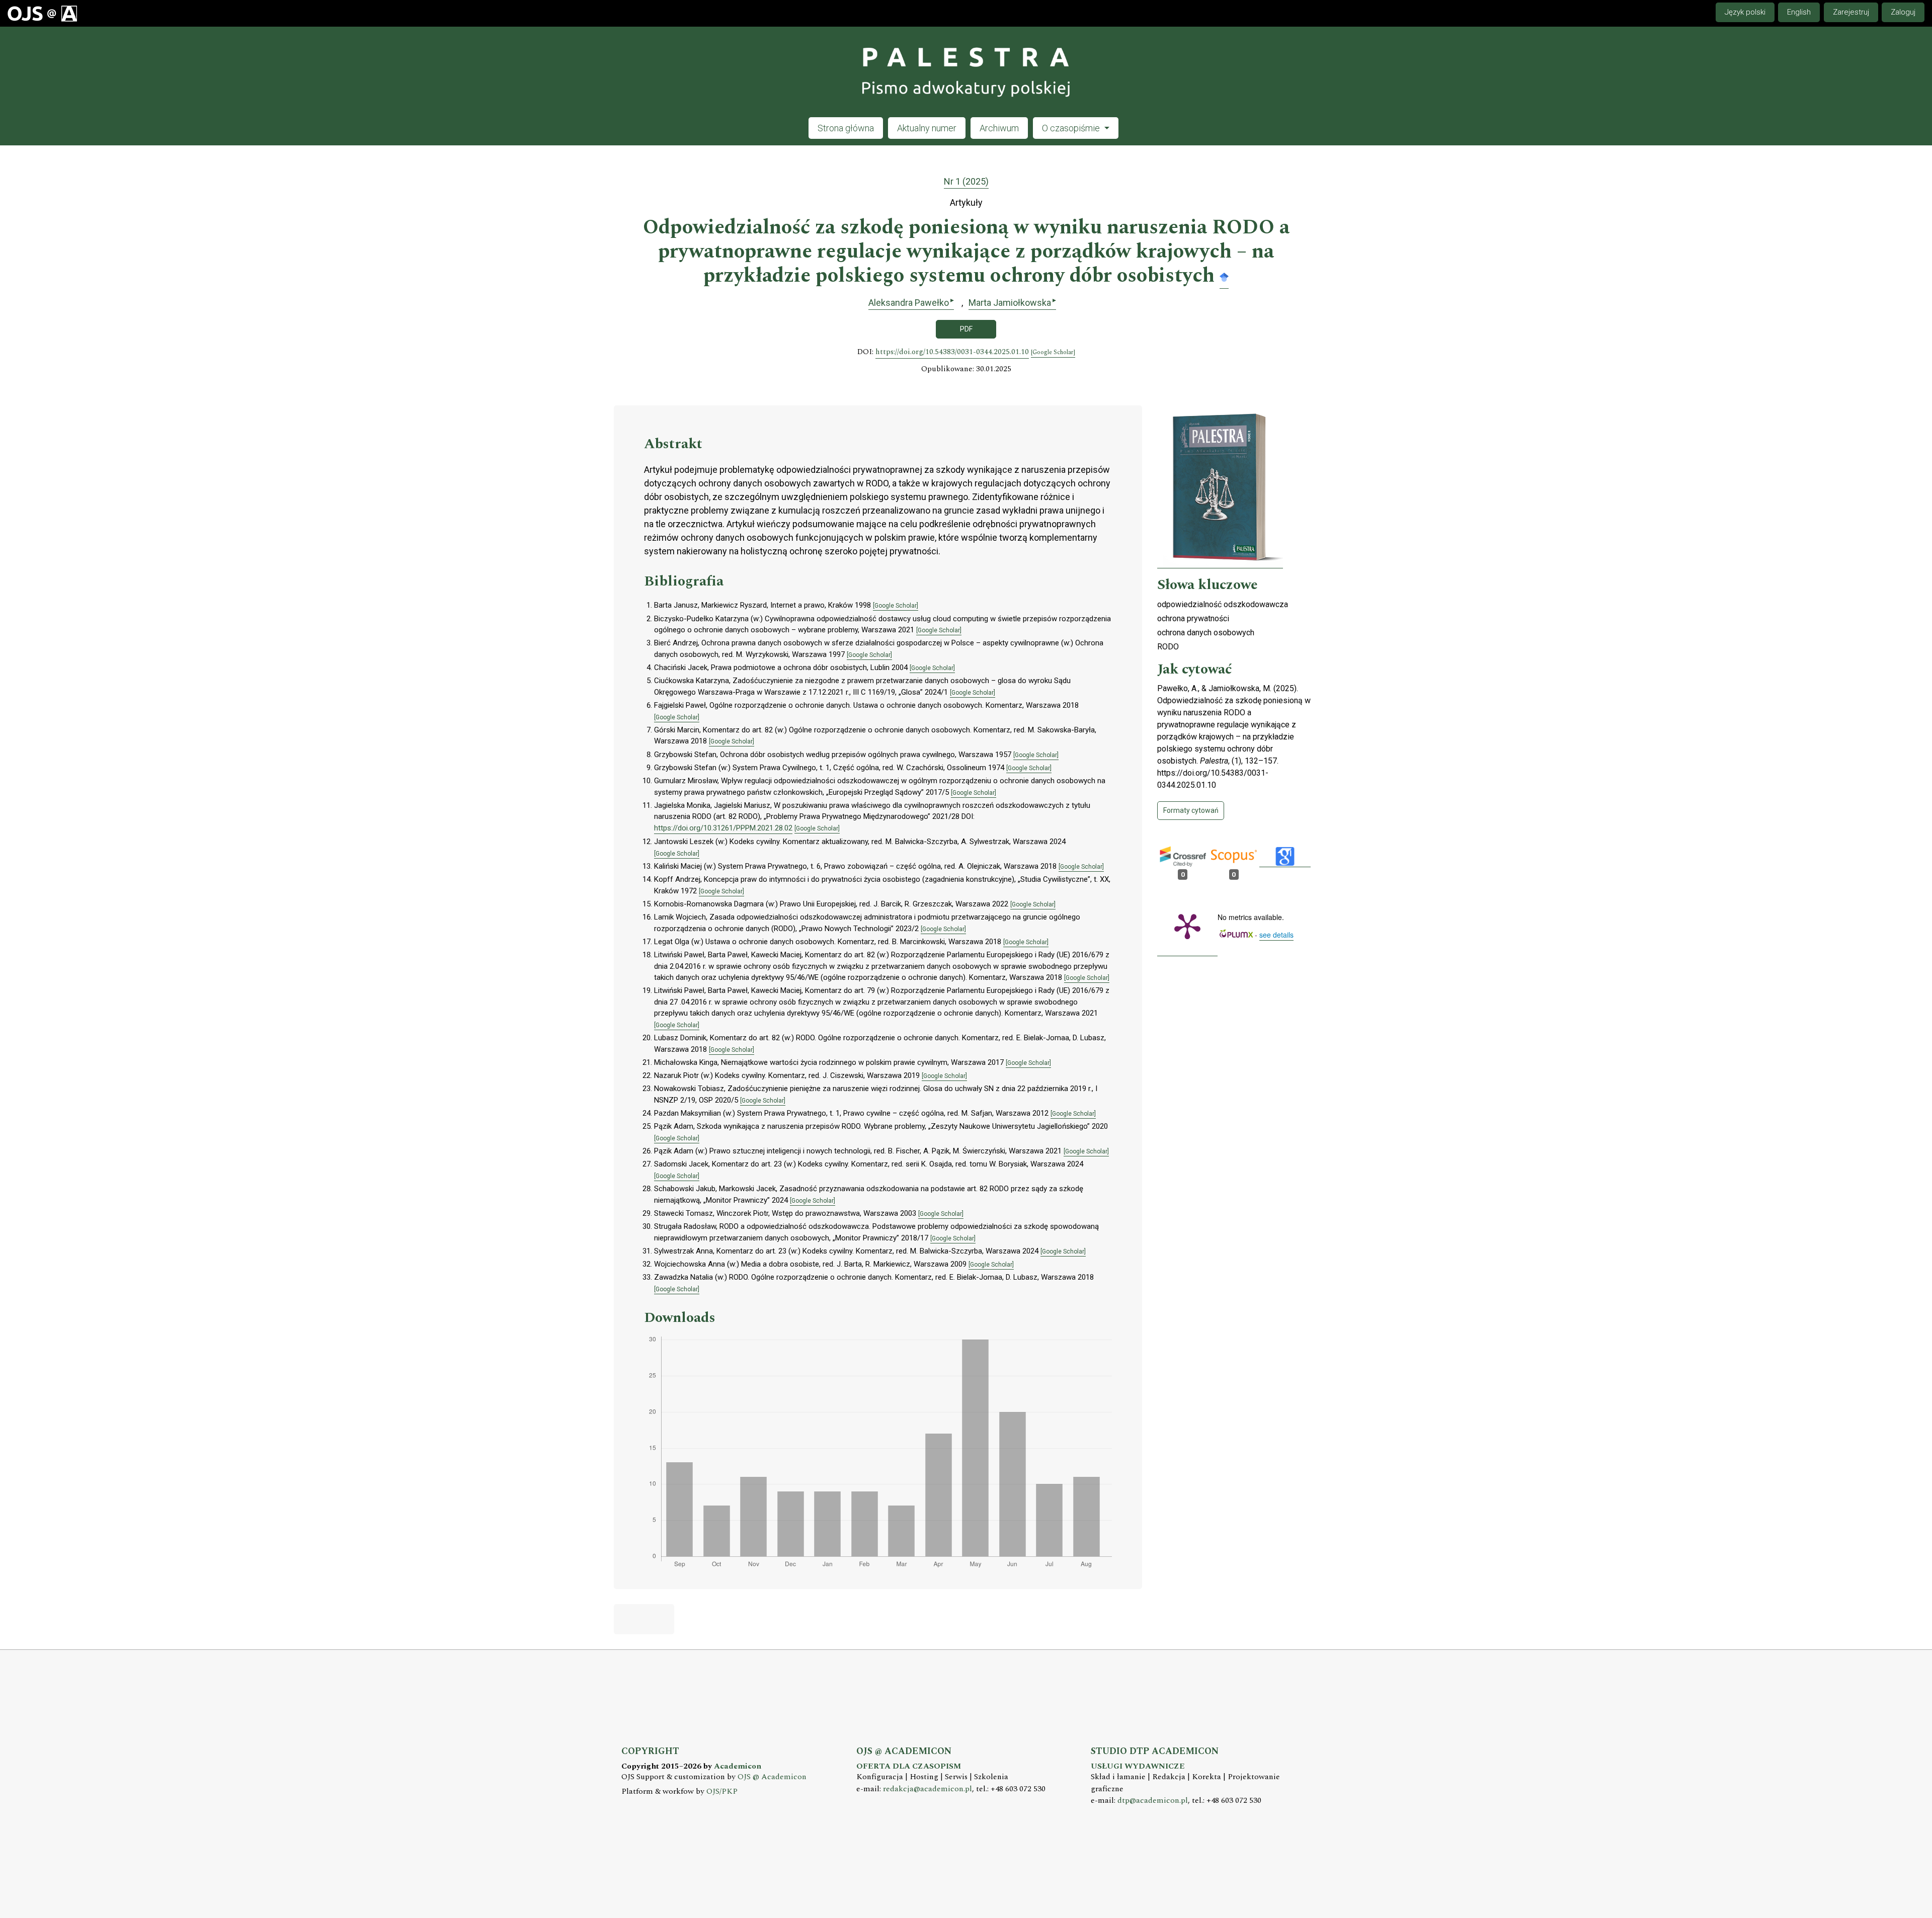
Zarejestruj (1851, 12)
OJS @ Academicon (772, 1777)
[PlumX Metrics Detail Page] (1187, 926)
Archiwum (999, 128)
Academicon (738, 1766)
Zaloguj (1903, 12)
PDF (966, 329)
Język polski (1745, 12)
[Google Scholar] (1224, 276)
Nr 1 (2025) (966, 181)
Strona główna (846, 128)
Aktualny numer (927, 128)
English (1799, 12)
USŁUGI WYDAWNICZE (1138, 1766)
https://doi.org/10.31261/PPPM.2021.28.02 (723, 828)
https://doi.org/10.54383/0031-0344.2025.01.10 (952, 352)
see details (1276, 935)
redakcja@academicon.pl (928, 1789)
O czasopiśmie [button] (1072, 128)
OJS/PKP (722, 1791)
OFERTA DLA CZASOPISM (909, 1766)
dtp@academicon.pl (1153, 1801)
